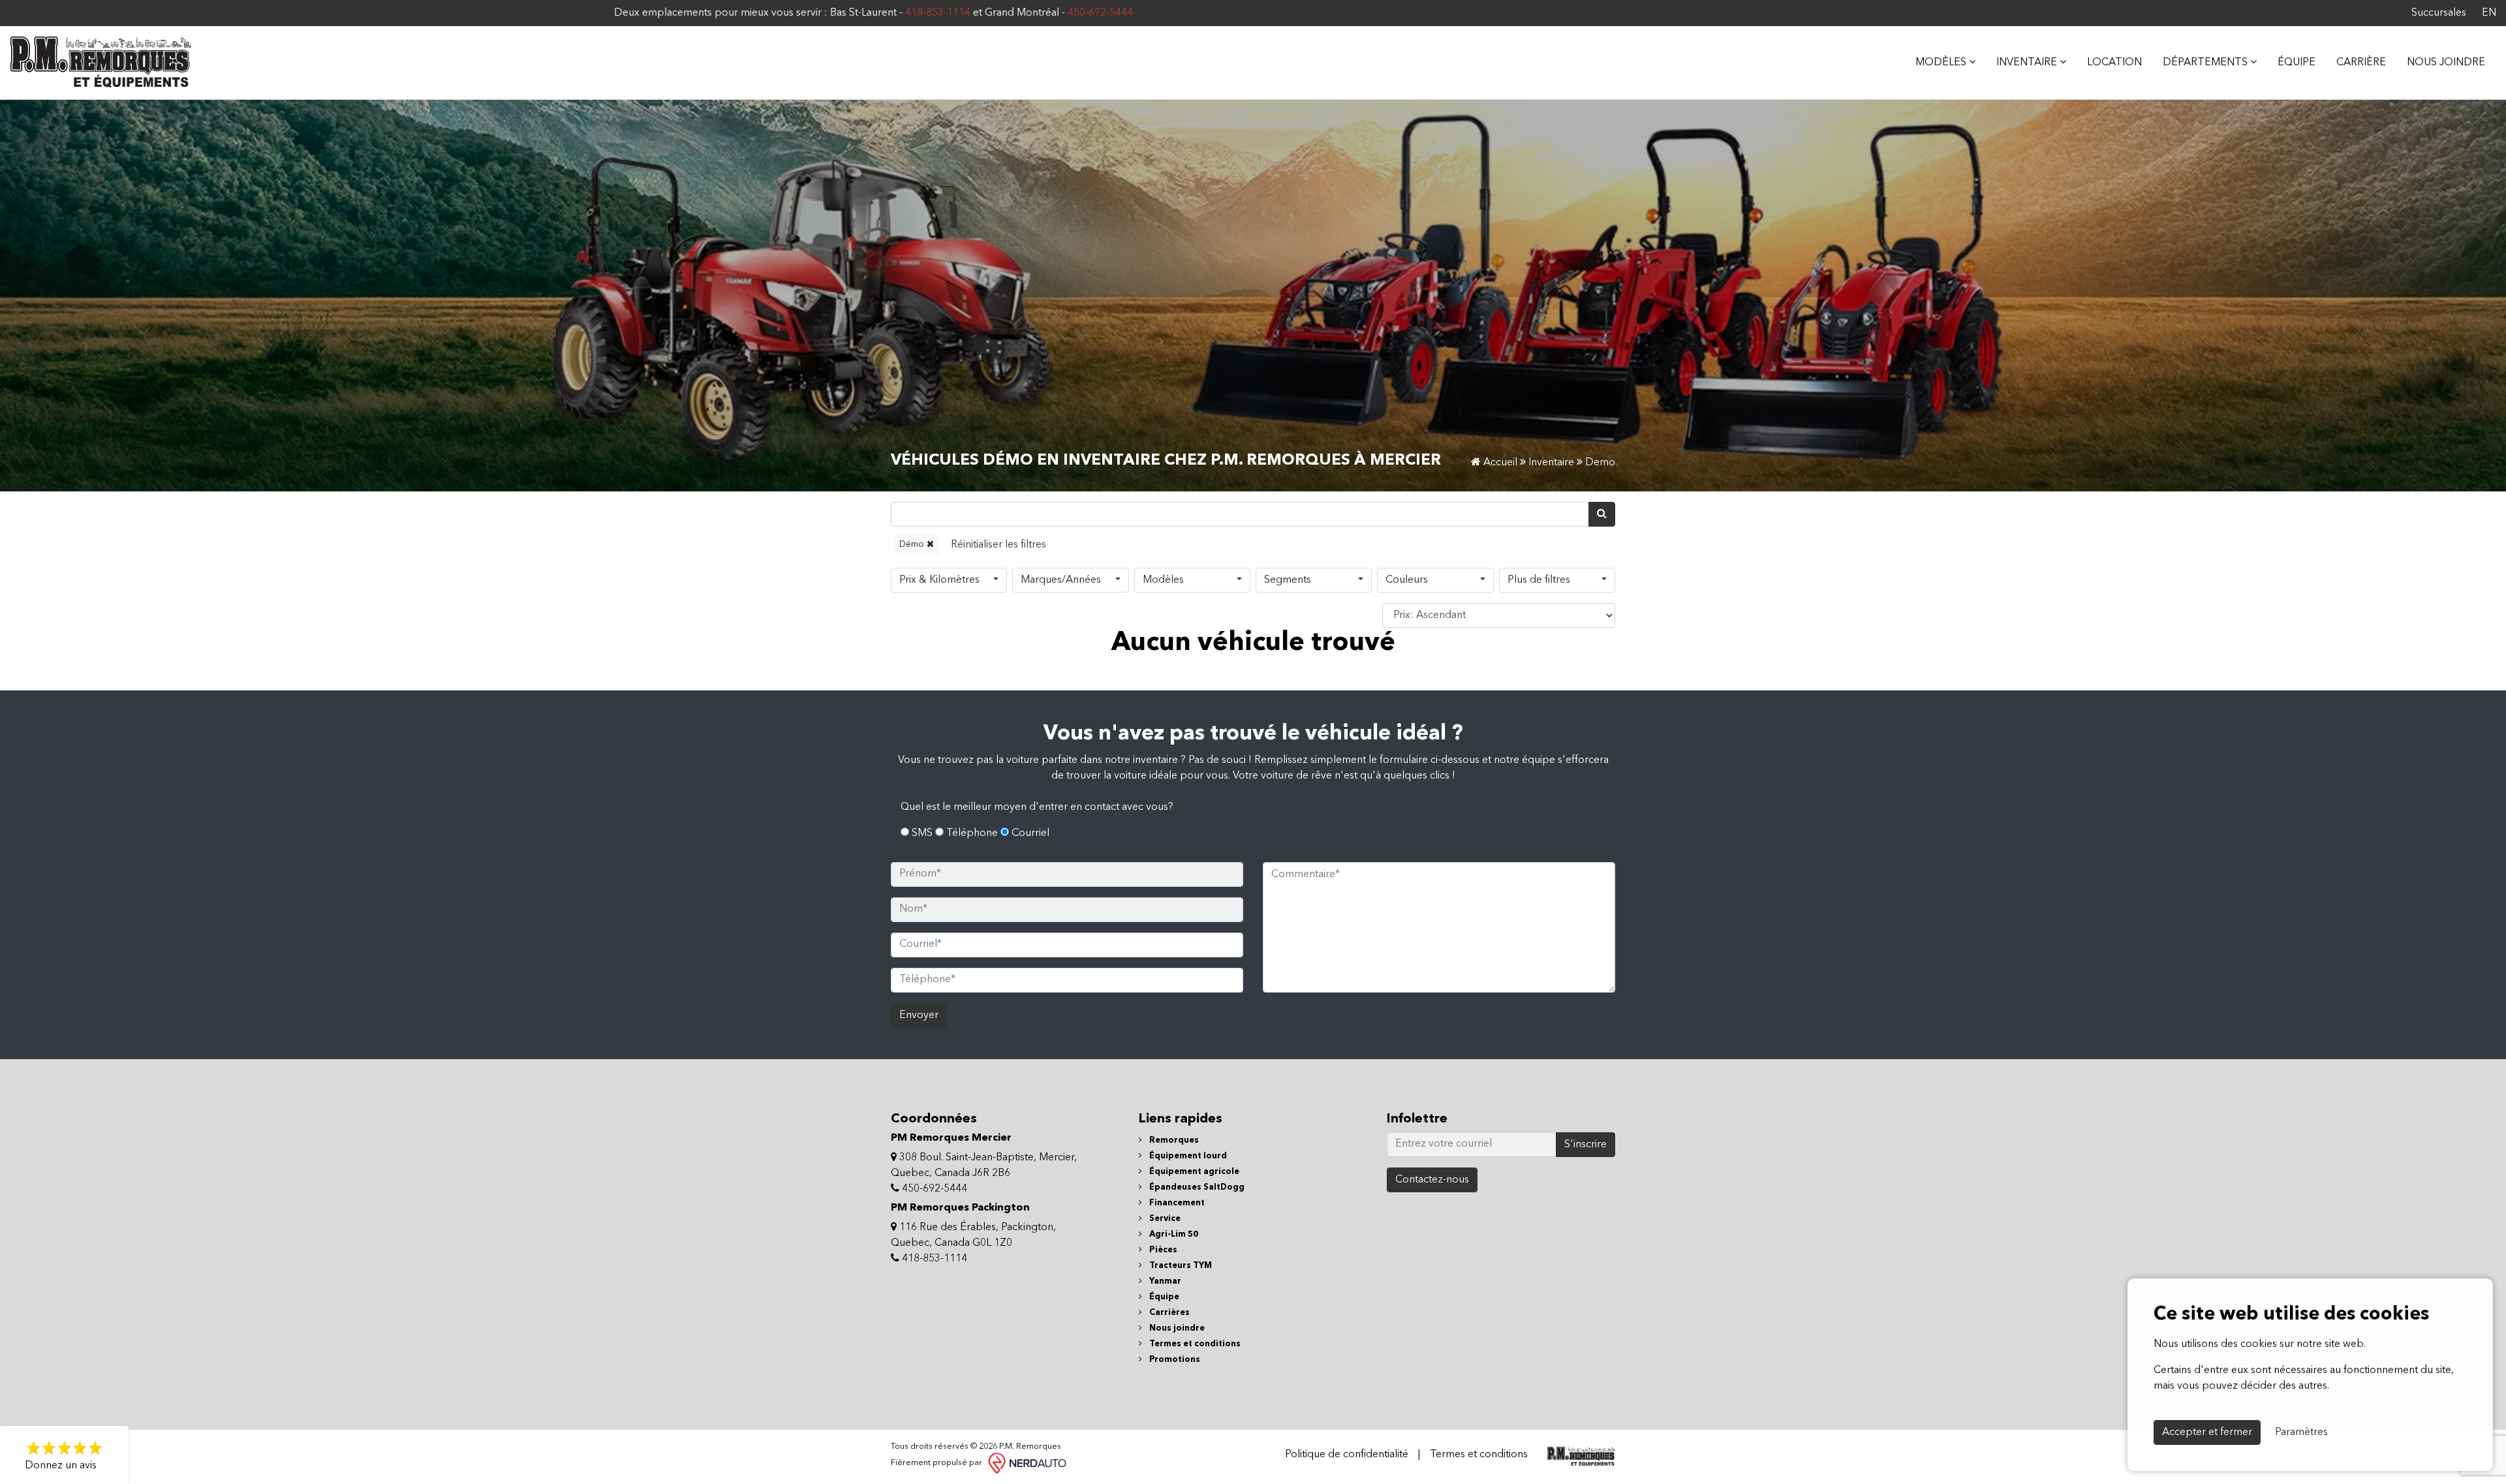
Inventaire (2028, 63)
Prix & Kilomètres (939, 580)
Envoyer (919, 1015)
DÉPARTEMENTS (2206, 63)
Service (1164, 1219)
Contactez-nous (1432, 1180)
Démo (913, 544)
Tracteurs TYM (1180, 1266)
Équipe (2297, 63)
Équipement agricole (1193, 1172)
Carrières (1168, 1313)
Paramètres (2301, 1432)
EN (2489, 13)
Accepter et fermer (2207, 1432)
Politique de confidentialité (1347, 1455)
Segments (1288, 580)
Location (2114, 63)
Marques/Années (1061, 580)
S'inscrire (1586, 1145)
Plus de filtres (1539, 580)
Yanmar (1164, 1281)
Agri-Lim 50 (1173, 1234)
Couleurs (1407, 580)
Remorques (1173, 1140)
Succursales (2439, 13)
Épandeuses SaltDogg (1196, 1187)
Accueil (1499, 463)
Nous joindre (2446, 63)
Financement (1176, 1203)
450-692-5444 (681, 13)
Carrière (2361, 63)
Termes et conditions (1194, 1344)
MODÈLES (1942, 63)
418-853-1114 (518, 13)
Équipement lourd (1187, 1156)
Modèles (1163, 580)
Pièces (1162, 1250)
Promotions (1174, 1360)
